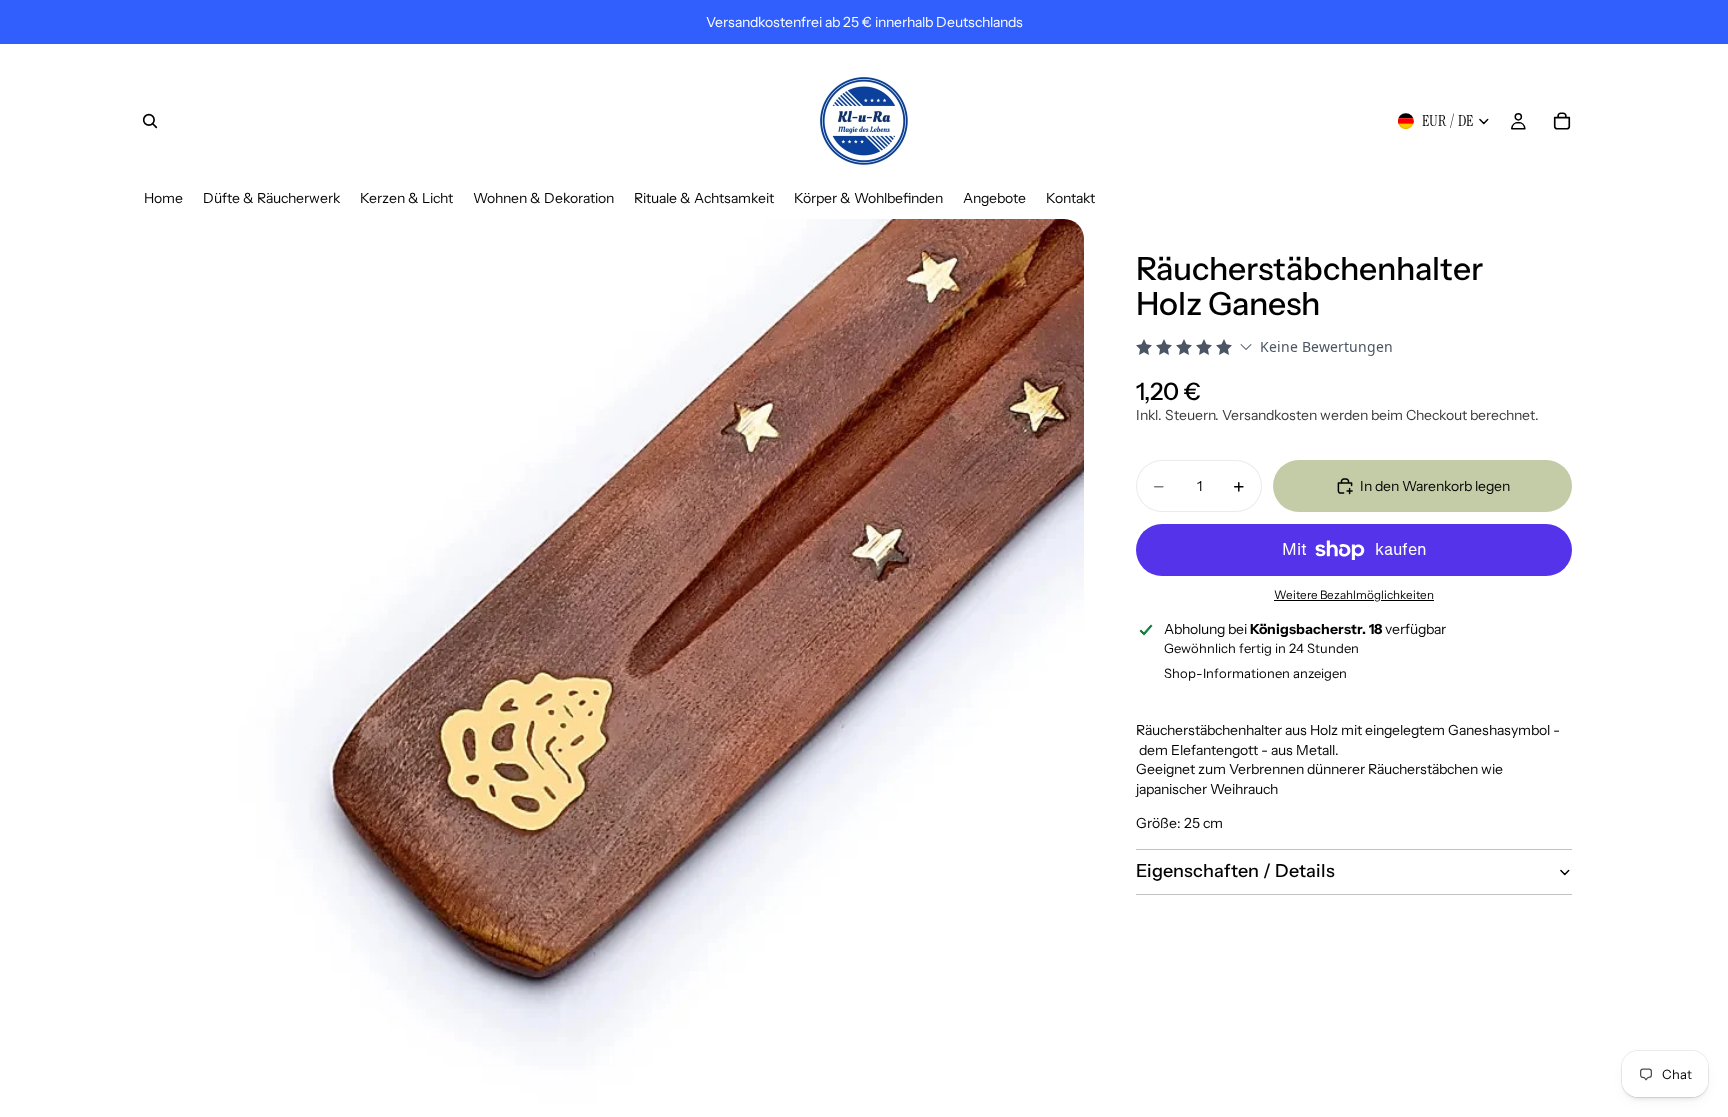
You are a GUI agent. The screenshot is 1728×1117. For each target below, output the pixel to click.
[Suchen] (150, 121)
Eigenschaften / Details (1235, 871)
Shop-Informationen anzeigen (1255, 673)
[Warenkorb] (1562, 121)
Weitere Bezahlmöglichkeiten (1354, 595)
